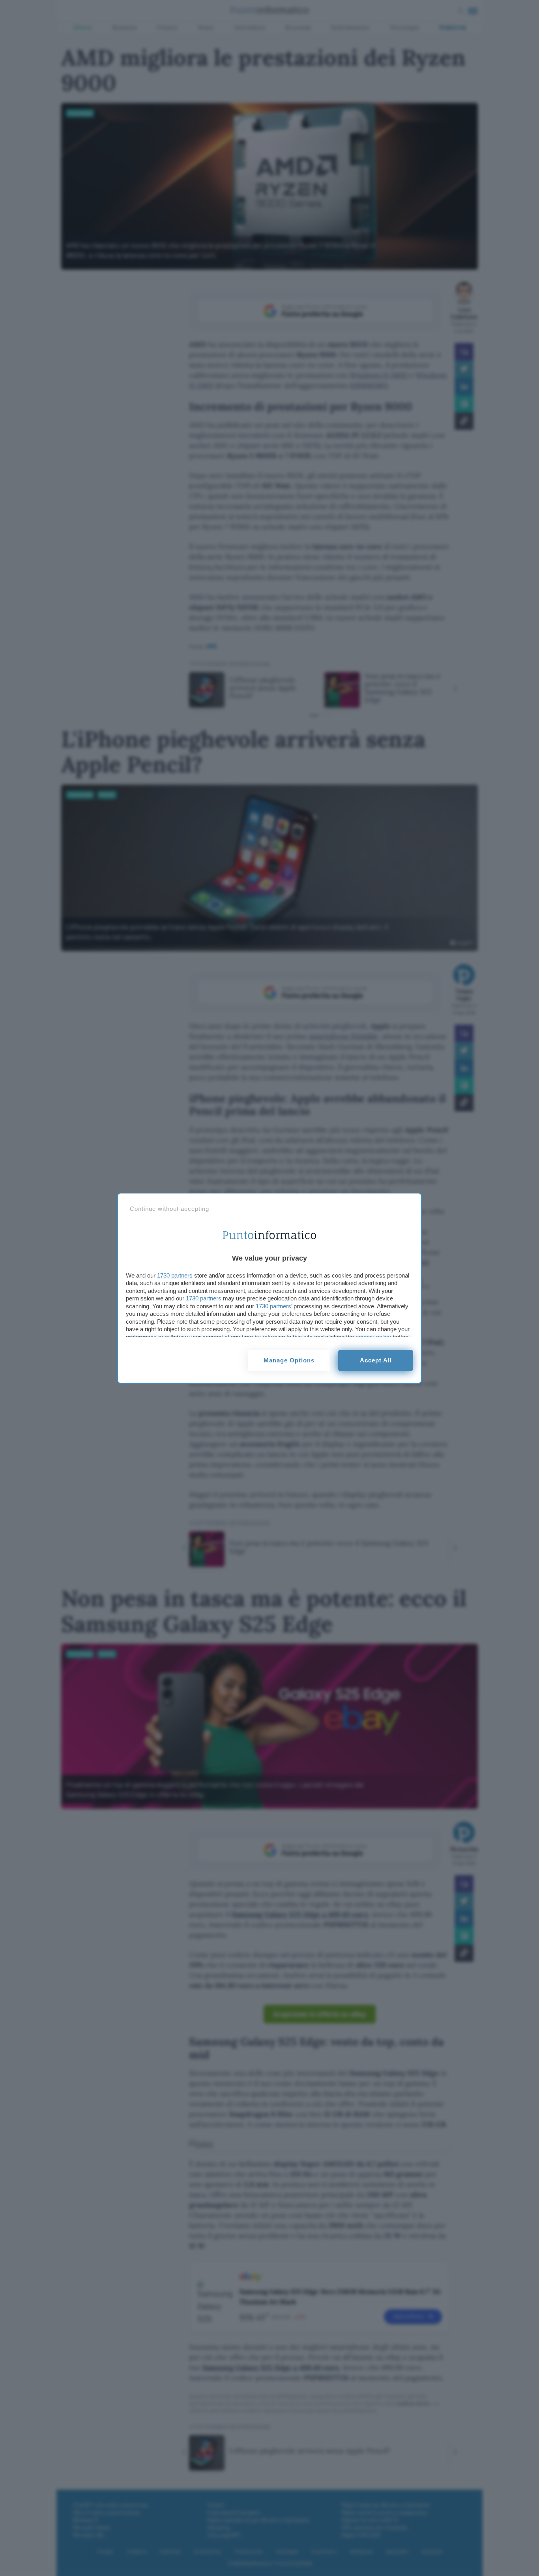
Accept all (376, 1360)
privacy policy (373, 1337)
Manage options (289, 1360)
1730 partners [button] (175, 1275)
